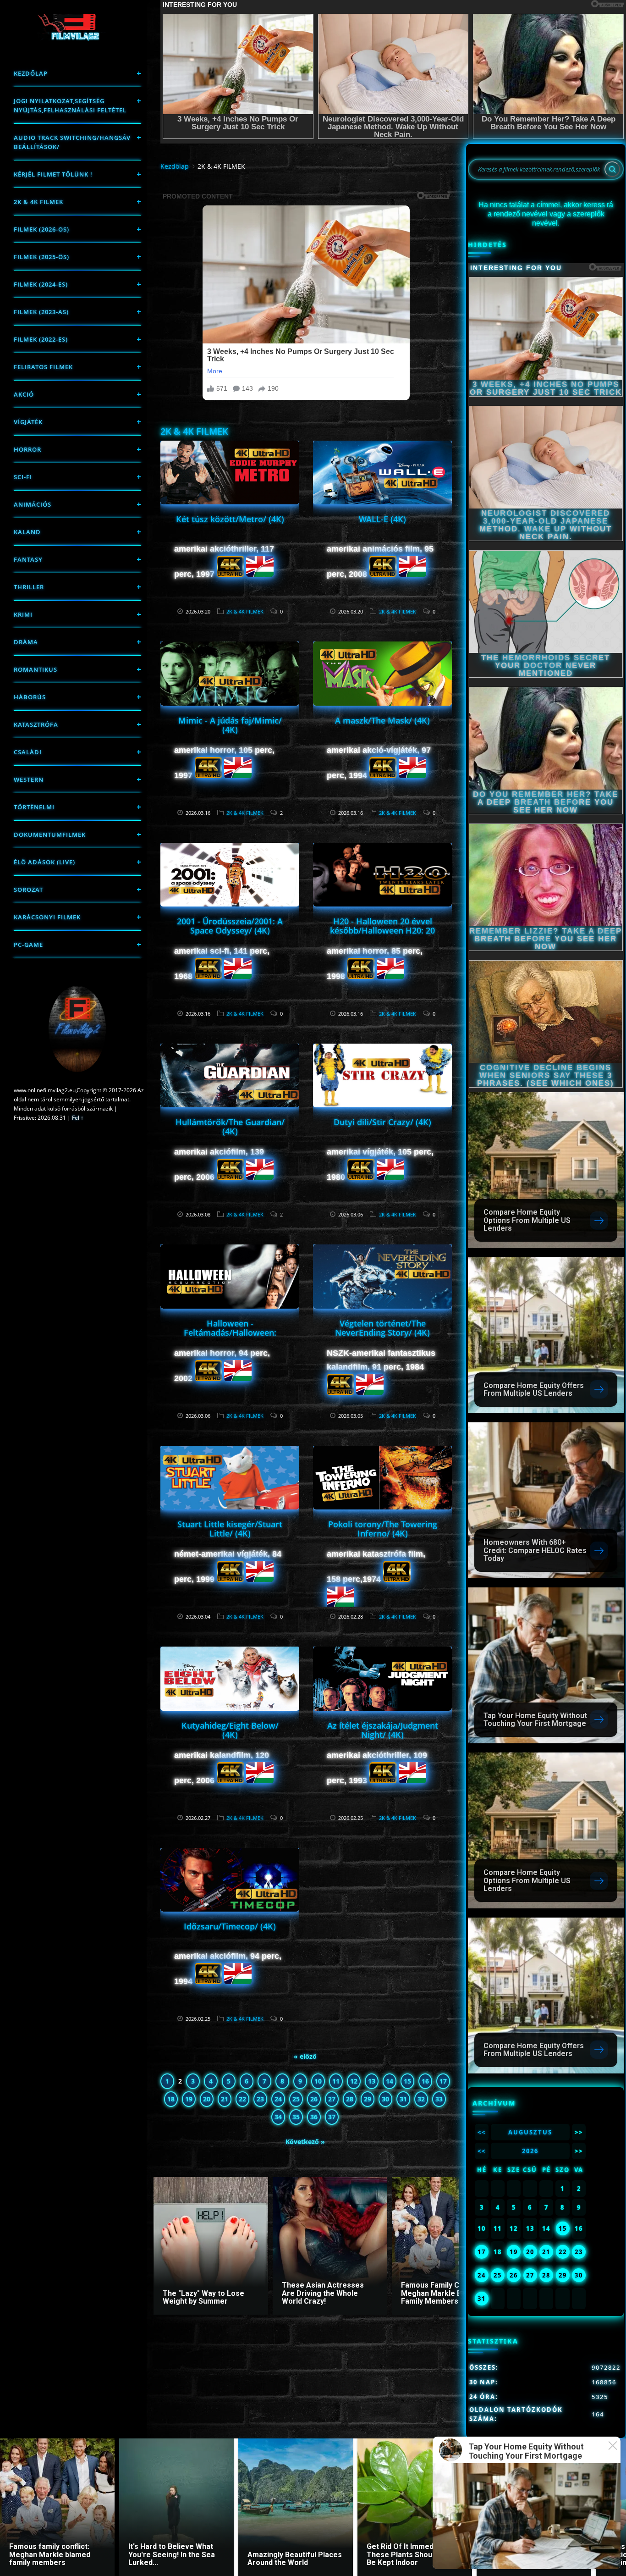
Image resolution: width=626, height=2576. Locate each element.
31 (403, 2099)
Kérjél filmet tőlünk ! (53, 174)
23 (260, 2099)
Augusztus (530, 2132)
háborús (30, 697)
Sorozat (28, 890)
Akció (24, 394)
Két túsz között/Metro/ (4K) (230, 519)
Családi (28, 752)
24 (278, 2099)
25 (296, 2099)
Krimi (23, 614)
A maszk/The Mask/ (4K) (382, 720)
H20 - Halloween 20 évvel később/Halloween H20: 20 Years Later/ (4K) (382, 930)
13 (372, 2081)
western (29, 779)
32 (421, 2099)
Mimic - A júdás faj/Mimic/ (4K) (230, 725)
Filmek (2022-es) (41, 339)
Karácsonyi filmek (47, 917)
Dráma (26, 642)
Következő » (305, 2142)
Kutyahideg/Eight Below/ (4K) (230, 1730)
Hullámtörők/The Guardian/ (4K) (230, 1127)
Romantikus (36, 669)
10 (318, 2081)
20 (207, 2099)
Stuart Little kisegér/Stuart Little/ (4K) (230, 1529)
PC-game (28, 945)
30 (385, 2099)
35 (296, 2117)
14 (390, 2081)
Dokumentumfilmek (50, 835)
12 (354, 2081)
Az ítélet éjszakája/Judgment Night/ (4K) (383, 1730)
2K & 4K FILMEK (38, 202)
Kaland (27, 532)
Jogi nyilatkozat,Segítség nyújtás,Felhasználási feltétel (70, 105)
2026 (530, 2151)
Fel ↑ (78, 1118)
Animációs (33, 504)
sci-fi (23, 477)
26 (314, 2099)
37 (332, 2117)
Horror (27, 449)
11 (336, 2081)
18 (171, 2099)
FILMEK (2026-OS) (41, 229)
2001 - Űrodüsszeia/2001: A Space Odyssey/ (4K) (230, 926)
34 (278, 2117)
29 (368, 2099)
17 (443, 2081)
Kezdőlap (31, 73)
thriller (29, 587)
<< (482, 2132)
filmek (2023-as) (41, 312)
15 (407, 2081)
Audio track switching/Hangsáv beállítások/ (72, 142)
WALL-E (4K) (382, 519)
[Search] (612, 169)
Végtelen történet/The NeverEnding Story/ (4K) (382, 1328)
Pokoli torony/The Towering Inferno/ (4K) (383, 1529)
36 (314, 2117)
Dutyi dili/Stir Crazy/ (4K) (382, 1122)
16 (425, 2081)
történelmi (34, 807)
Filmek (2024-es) (41, 284)
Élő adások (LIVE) (44, 862)
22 (242, 2099)
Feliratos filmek (43, 367)
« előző (305, 2056)
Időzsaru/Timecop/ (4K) (230, 1926)
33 (439, 2099)
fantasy (28, 559)
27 (332, 2099)
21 (225, 2099)
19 (189, 2099)
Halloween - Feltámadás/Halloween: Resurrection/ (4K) (230, 1332)
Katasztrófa (36, 724)
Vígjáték (28, 422)
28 (350, 2099)
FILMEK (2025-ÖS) (41, 257)
